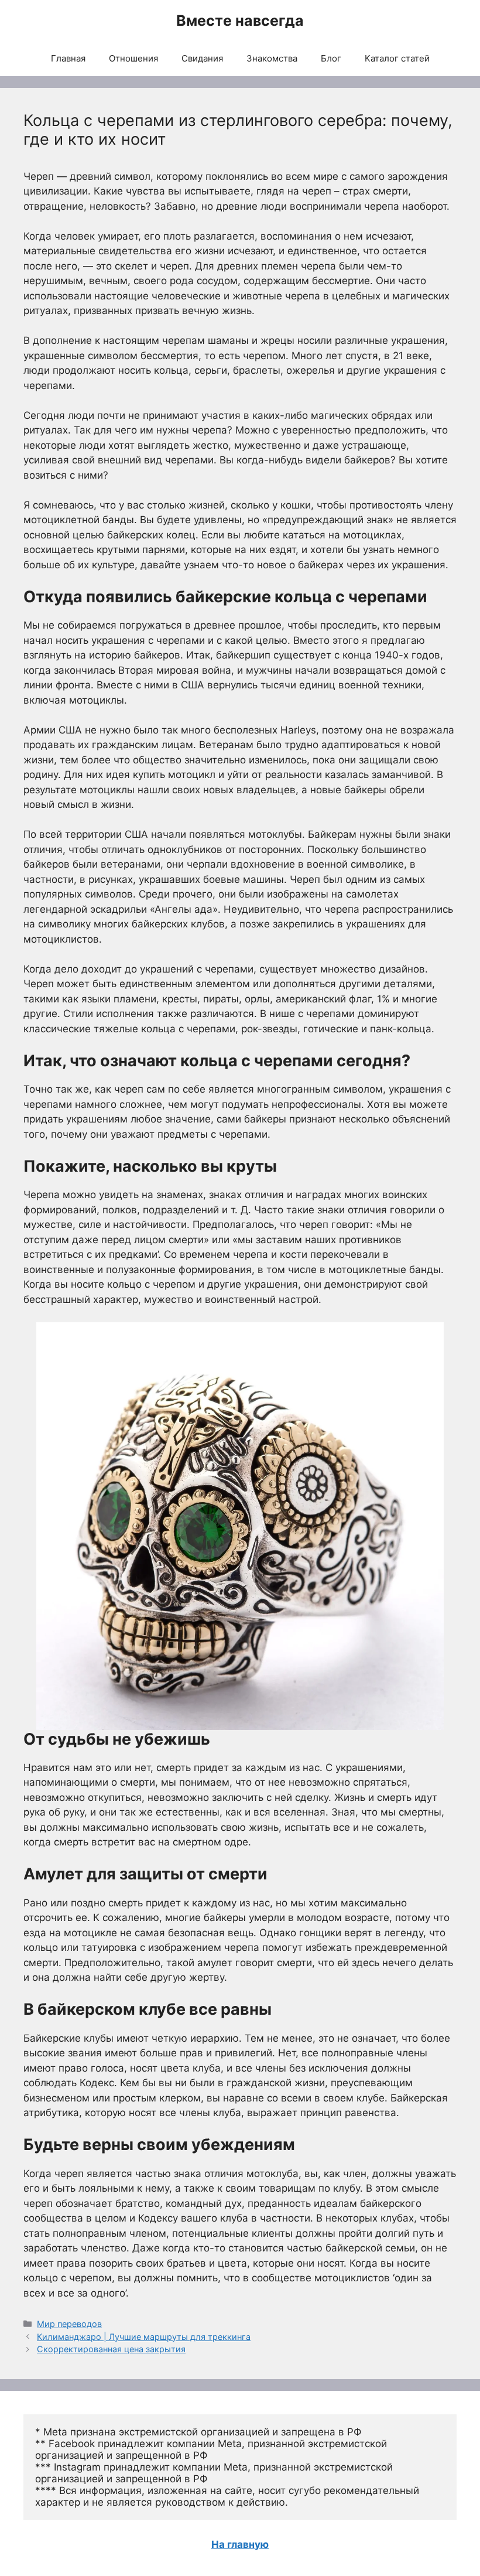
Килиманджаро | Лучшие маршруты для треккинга (144, 2337)
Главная (68, 58)
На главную (240, 2544)
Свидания (202, 58)
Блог (331, 58)
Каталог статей (397, 58)
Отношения (133, 58)
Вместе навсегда (240, 21)
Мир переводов (69, 2324)
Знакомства (272, 58)
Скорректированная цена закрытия (111, 2349)
